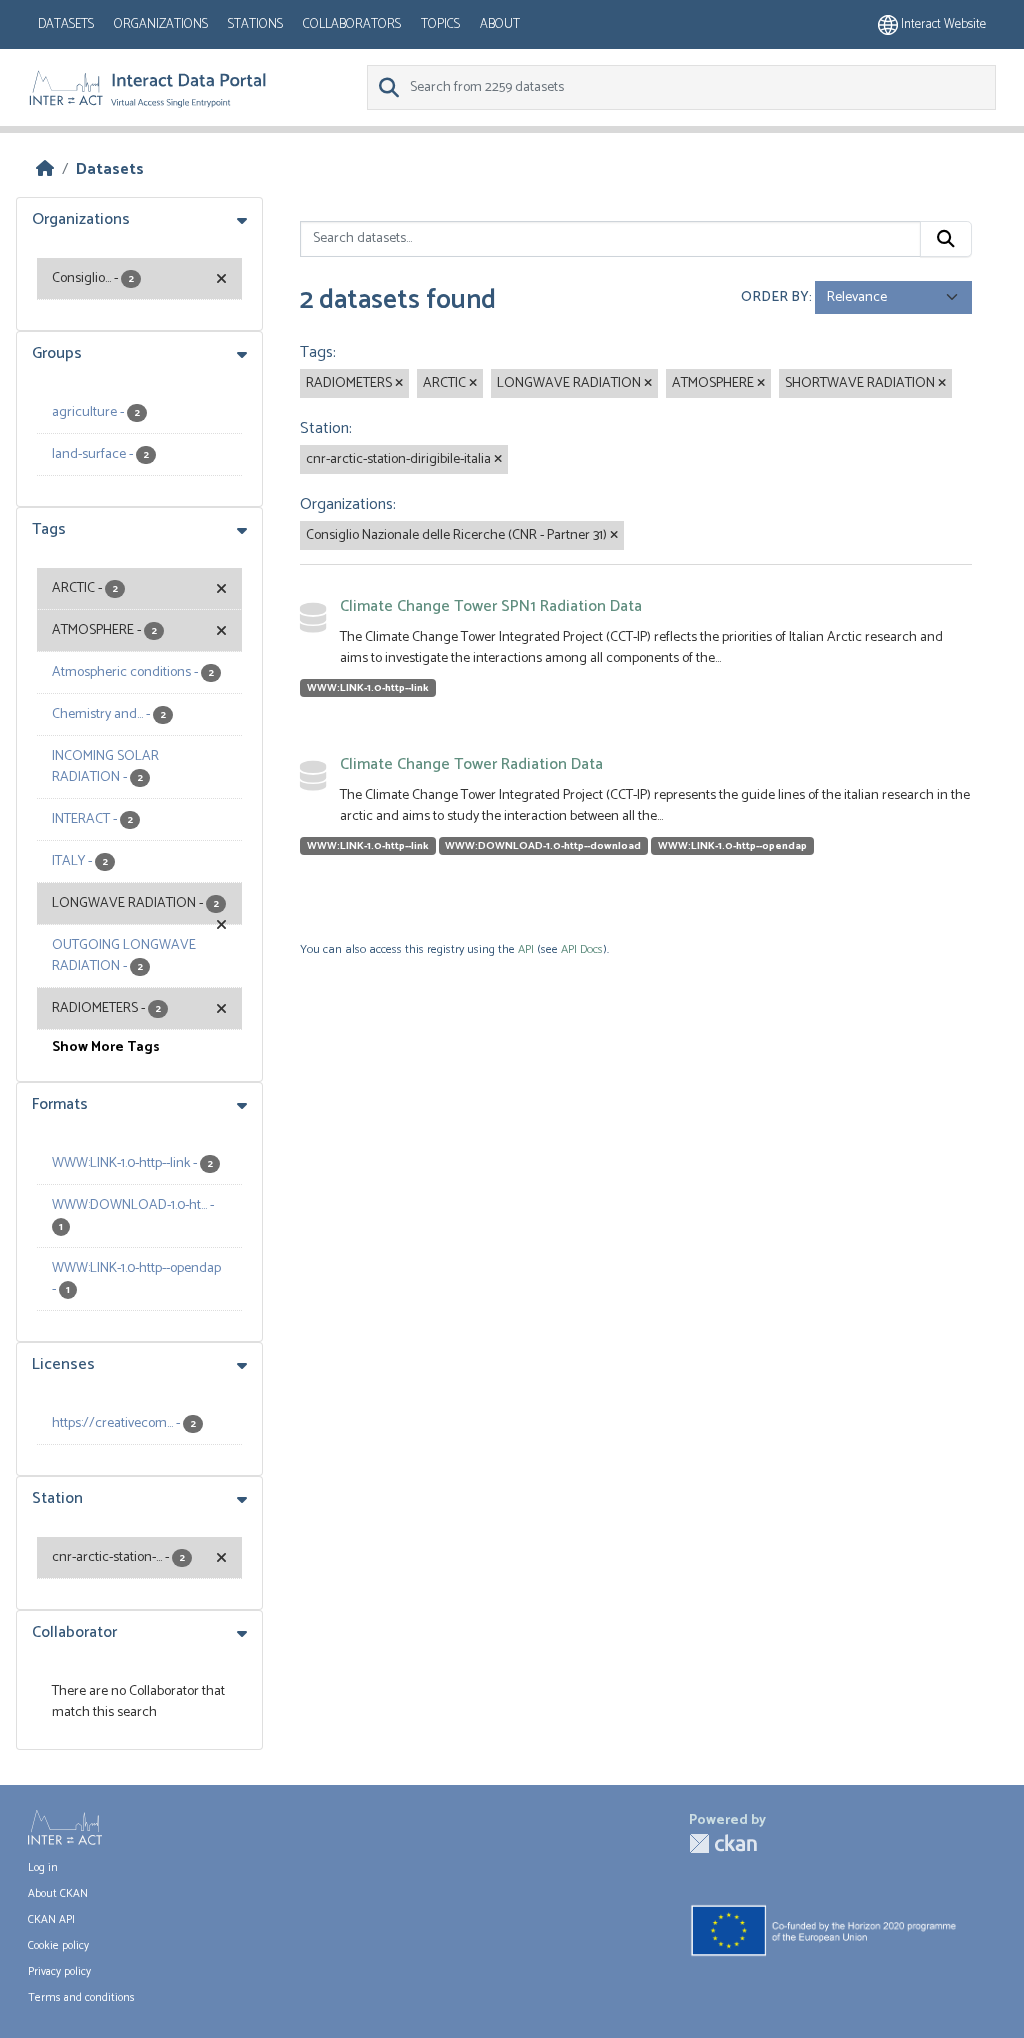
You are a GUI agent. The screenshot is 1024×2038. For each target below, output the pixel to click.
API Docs (582, 949)
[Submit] (946, 239)
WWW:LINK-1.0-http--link (368, 688)
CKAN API (51, 1920)
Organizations (161, 24)
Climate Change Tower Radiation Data (471, 764)
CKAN (723, 1843)
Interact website (942, 24)
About (500, 24)
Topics (440, 24)
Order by (775, 297)
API (526, 949)
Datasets (66, 24)
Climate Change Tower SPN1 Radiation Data (491, 606)
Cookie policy (58, 1946)
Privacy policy (59, 1972)
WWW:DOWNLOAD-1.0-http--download (543, 846)
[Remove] (399, 384)
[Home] (45, 169)
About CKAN (58, 1894)
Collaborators (352, 24)
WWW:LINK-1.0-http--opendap (732, 846)
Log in (43, 1868)
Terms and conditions (81, 1998)
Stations (255, 24)
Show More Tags (106, 1047)
